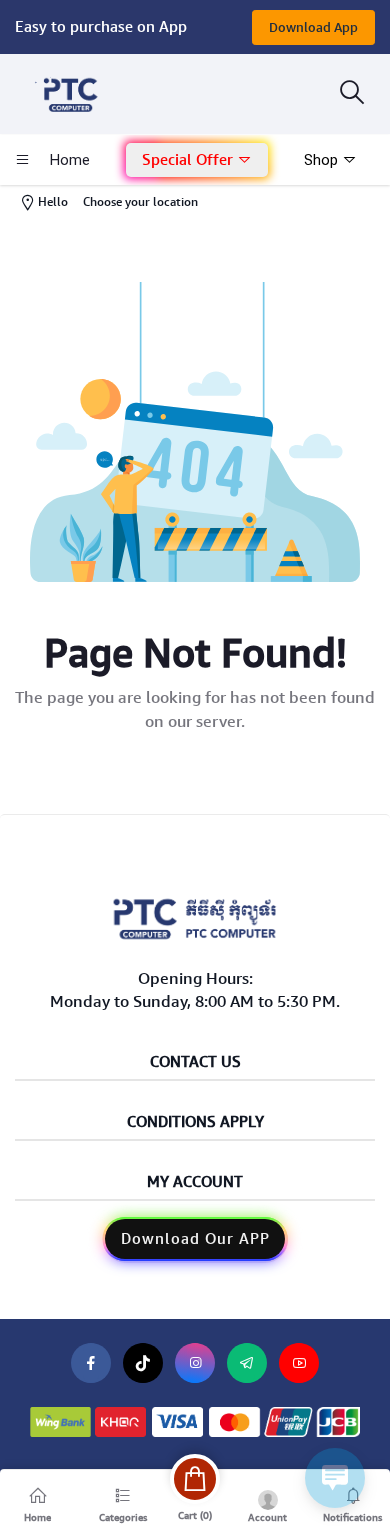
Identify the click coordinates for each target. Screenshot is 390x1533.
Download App (313, 27)
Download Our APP (195, 1239)
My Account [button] (195, 1182)
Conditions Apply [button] (195, 1122)
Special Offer (189, 160)
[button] (197, 160)
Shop (323, 160)
